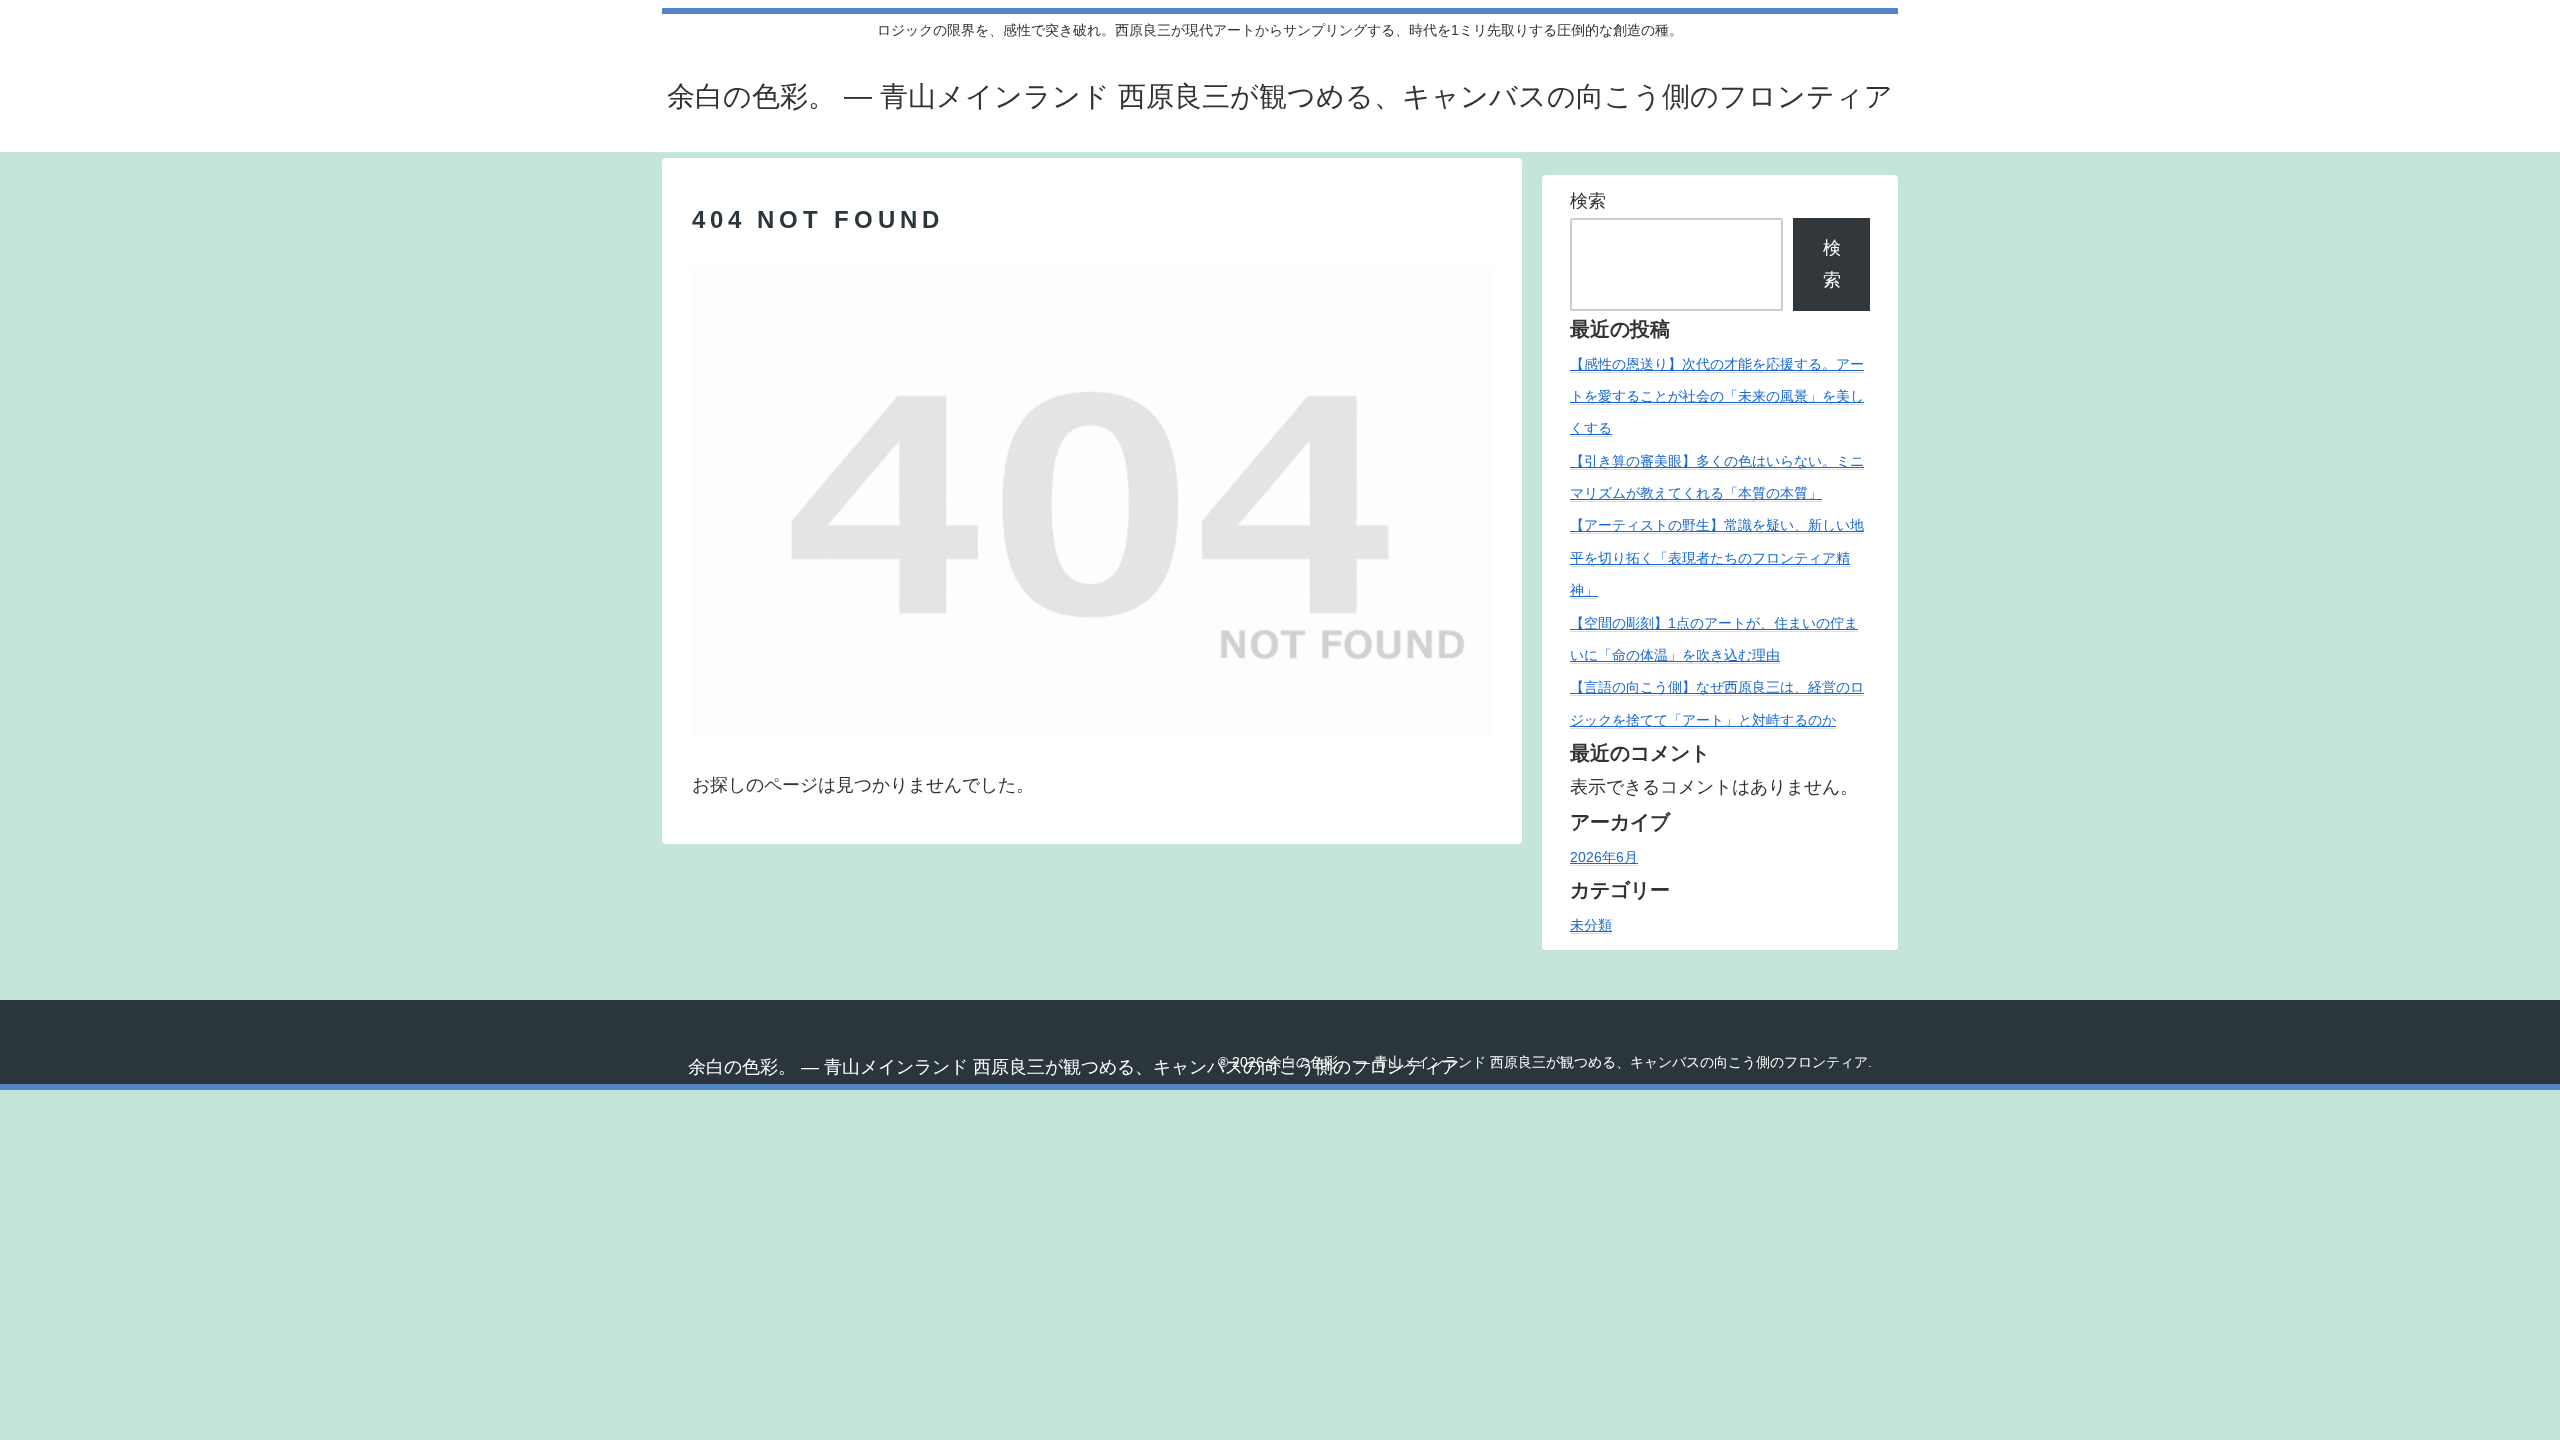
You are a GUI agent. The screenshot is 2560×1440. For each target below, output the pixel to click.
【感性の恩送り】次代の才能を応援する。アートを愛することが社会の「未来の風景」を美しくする (1717, 396)
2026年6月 (1604, 857)
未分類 (1591, 925)
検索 (1588, 201)
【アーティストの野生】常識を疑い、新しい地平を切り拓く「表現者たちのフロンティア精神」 (1717, 557)
